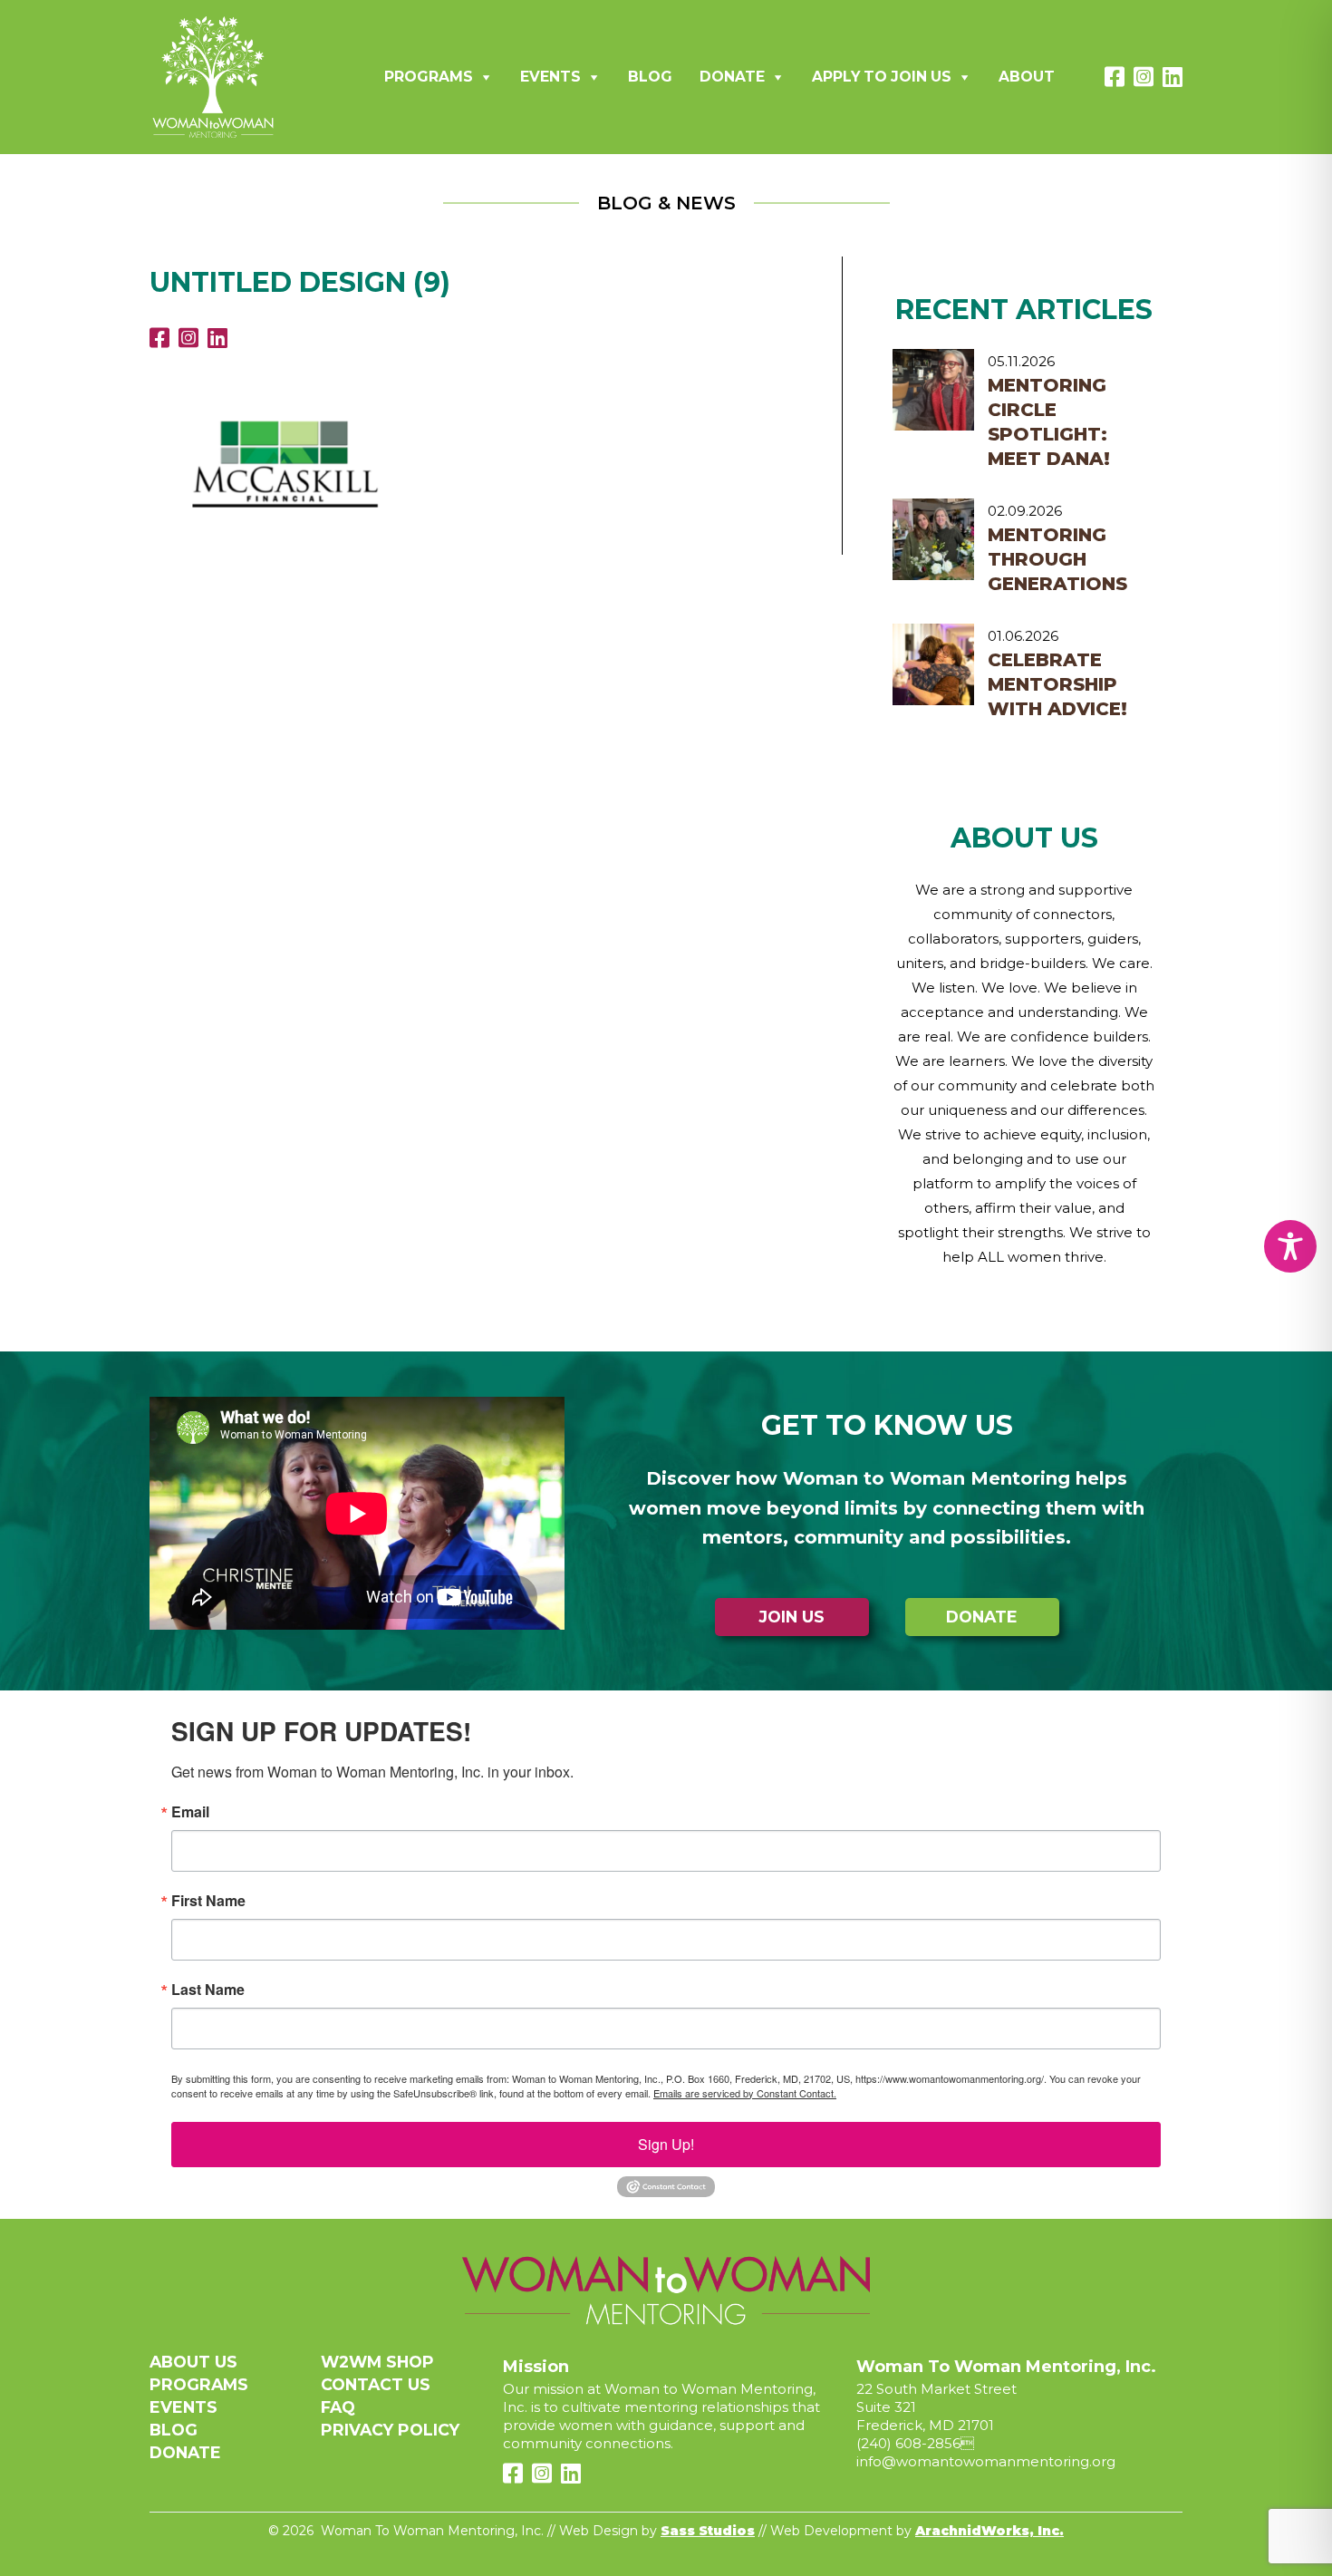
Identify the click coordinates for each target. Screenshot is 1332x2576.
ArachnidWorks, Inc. (989, 2531)
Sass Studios (708, 2531)
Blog (650, 77)
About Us (193, 2362)
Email (190, 1812)
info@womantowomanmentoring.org (986, 2461)
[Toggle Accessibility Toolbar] (1290, 1246)
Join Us (792, 1617)
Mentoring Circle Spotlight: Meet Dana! (1049, 422)
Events (550, 77)
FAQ (338, 2407)
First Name (208, 1901)
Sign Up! (666, 2144)
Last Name (208, 1990)
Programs (429, 77)
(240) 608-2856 (908, 2443)
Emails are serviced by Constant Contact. (745, 2093)
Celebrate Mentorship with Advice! (1057, 684)
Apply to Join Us (882, 77)
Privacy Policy (390, 2430)
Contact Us (376, 2384)
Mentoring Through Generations (1057, 559)
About (1027, 77)
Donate (732, 77)
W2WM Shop (377, 2362)
